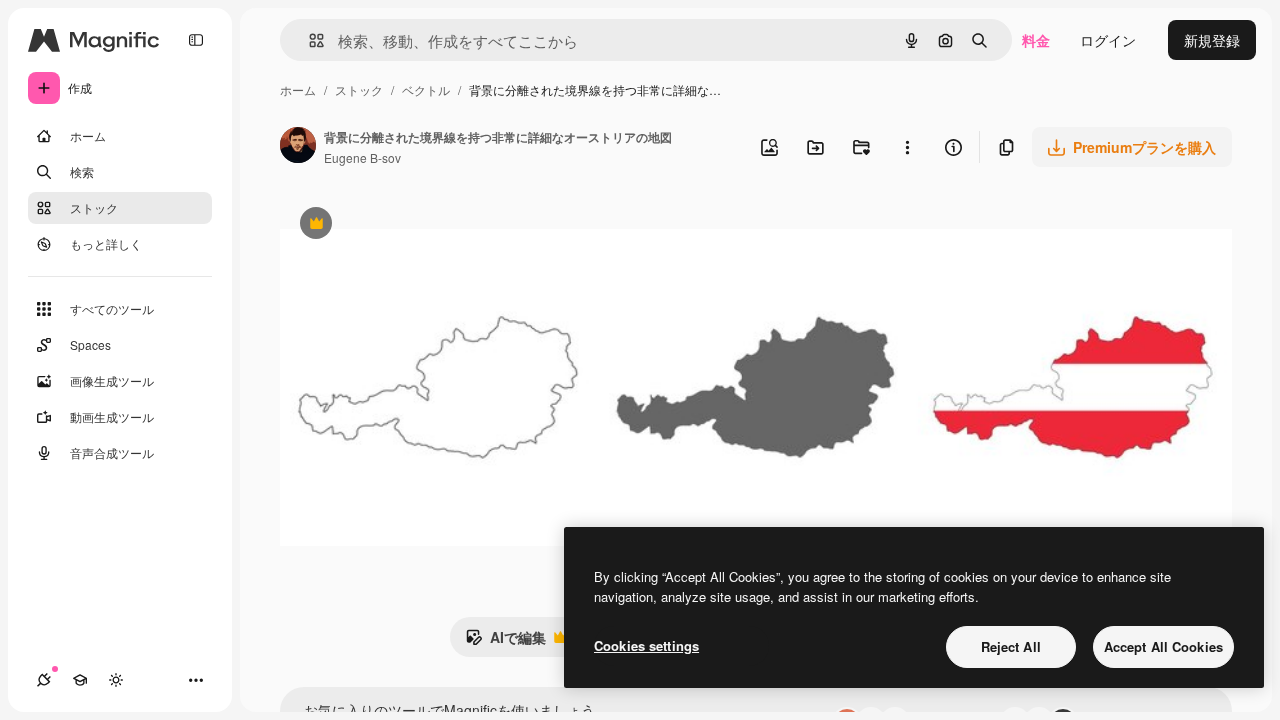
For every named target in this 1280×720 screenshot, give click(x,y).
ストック (359, 89)
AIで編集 (505, 642)
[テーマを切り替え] (116, 680)
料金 (1036, 40)
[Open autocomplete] (308, 40)
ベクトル (426, 89)
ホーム (298, 89)
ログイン (1108, 40)
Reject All (1011, 646)
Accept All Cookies (1163, 646)
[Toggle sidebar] (196, 40)
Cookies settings (646, 645)
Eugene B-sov (362, 157)
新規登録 (1212, 40)
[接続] (44, 680)
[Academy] (80, 680)
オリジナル (417, 225)
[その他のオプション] (907, 147)
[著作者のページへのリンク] (298, 147)
